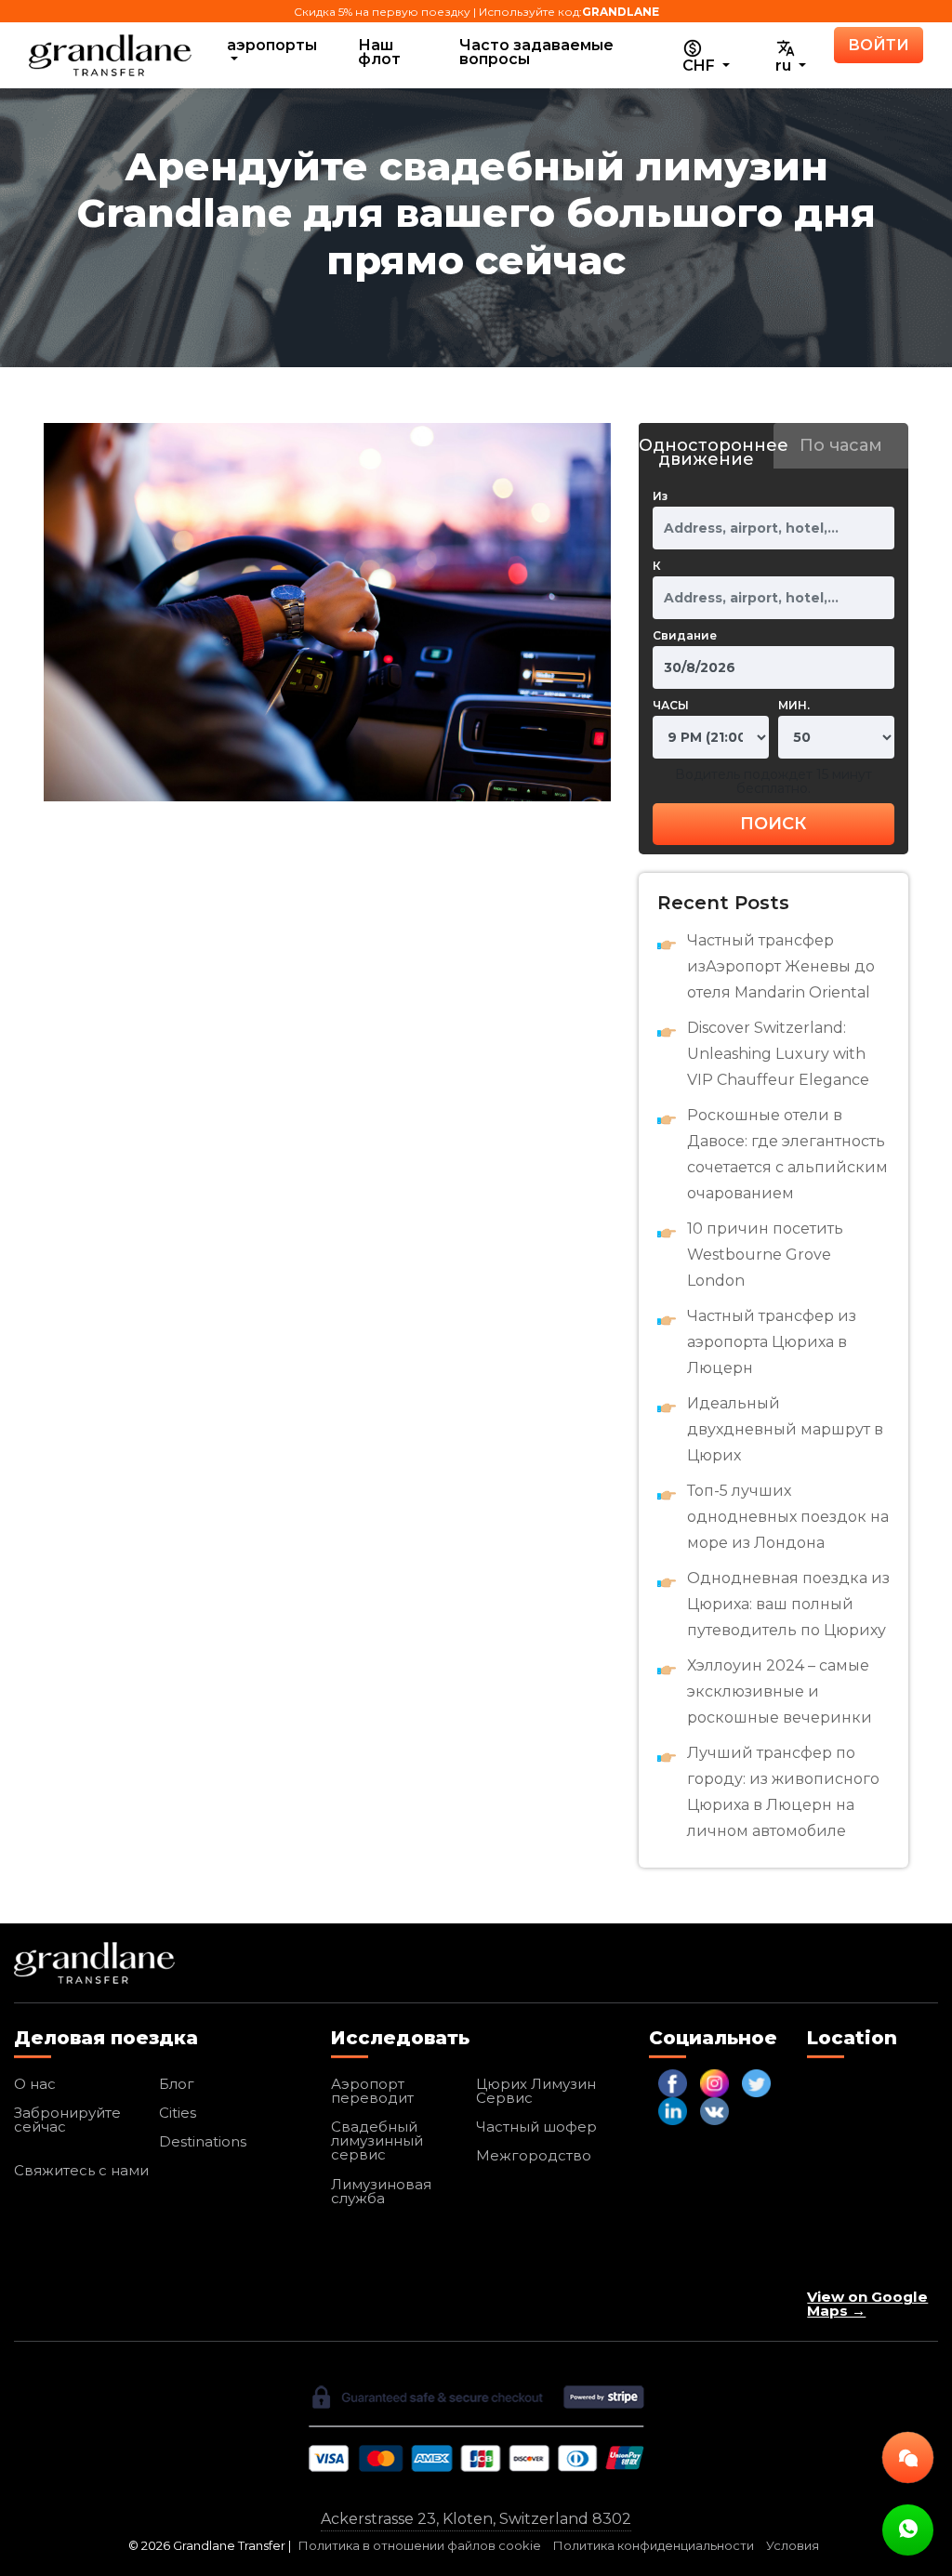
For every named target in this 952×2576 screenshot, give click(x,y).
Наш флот (379, 52)
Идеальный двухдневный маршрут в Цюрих (785, 1429)
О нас (35, 2084)
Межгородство (534, 2155)
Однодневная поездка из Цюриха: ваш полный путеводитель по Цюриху (788, 1604)
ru (785, 66)
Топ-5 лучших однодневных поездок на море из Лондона (788, 1517)
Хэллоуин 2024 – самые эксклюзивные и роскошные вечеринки (780, 1691)
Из (660, 496)
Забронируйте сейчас (67, 2120)
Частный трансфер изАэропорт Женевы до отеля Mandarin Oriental (781, 966)
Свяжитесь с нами (81, 2170)
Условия (793, 2546)
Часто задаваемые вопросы (536, 52)
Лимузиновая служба (381, 2191)
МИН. (794, 705)
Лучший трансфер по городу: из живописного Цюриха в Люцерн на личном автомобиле (783, 1792)
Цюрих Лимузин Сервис (536, 2091)
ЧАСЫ (671, 705)
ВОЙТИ (879, 45)
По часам (841, 445)
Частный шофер (536, 2127)
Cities (178, 2113)
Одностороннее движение (706, 452)
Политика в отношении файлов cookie (420, 2546)
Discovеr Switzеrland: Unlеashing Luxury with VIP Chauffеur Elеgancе (778, 1054)
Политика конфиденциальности (654, 2546)
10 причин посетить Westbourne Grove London (765, 1255)
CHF (701, 66)
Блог (177, 2084)
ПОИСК (773, 824)
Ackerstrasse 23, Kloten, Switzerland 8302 (476, 2519)
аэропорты (272, 45)
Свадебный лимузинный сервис (377, 2140)
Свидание (685, 635)
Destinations (203, 2141)
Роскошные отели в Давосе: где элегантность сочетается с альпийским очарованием (787, 1154)
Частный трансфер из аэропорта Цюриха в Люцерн (772, 1342)
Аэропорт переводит (372, 2091)
